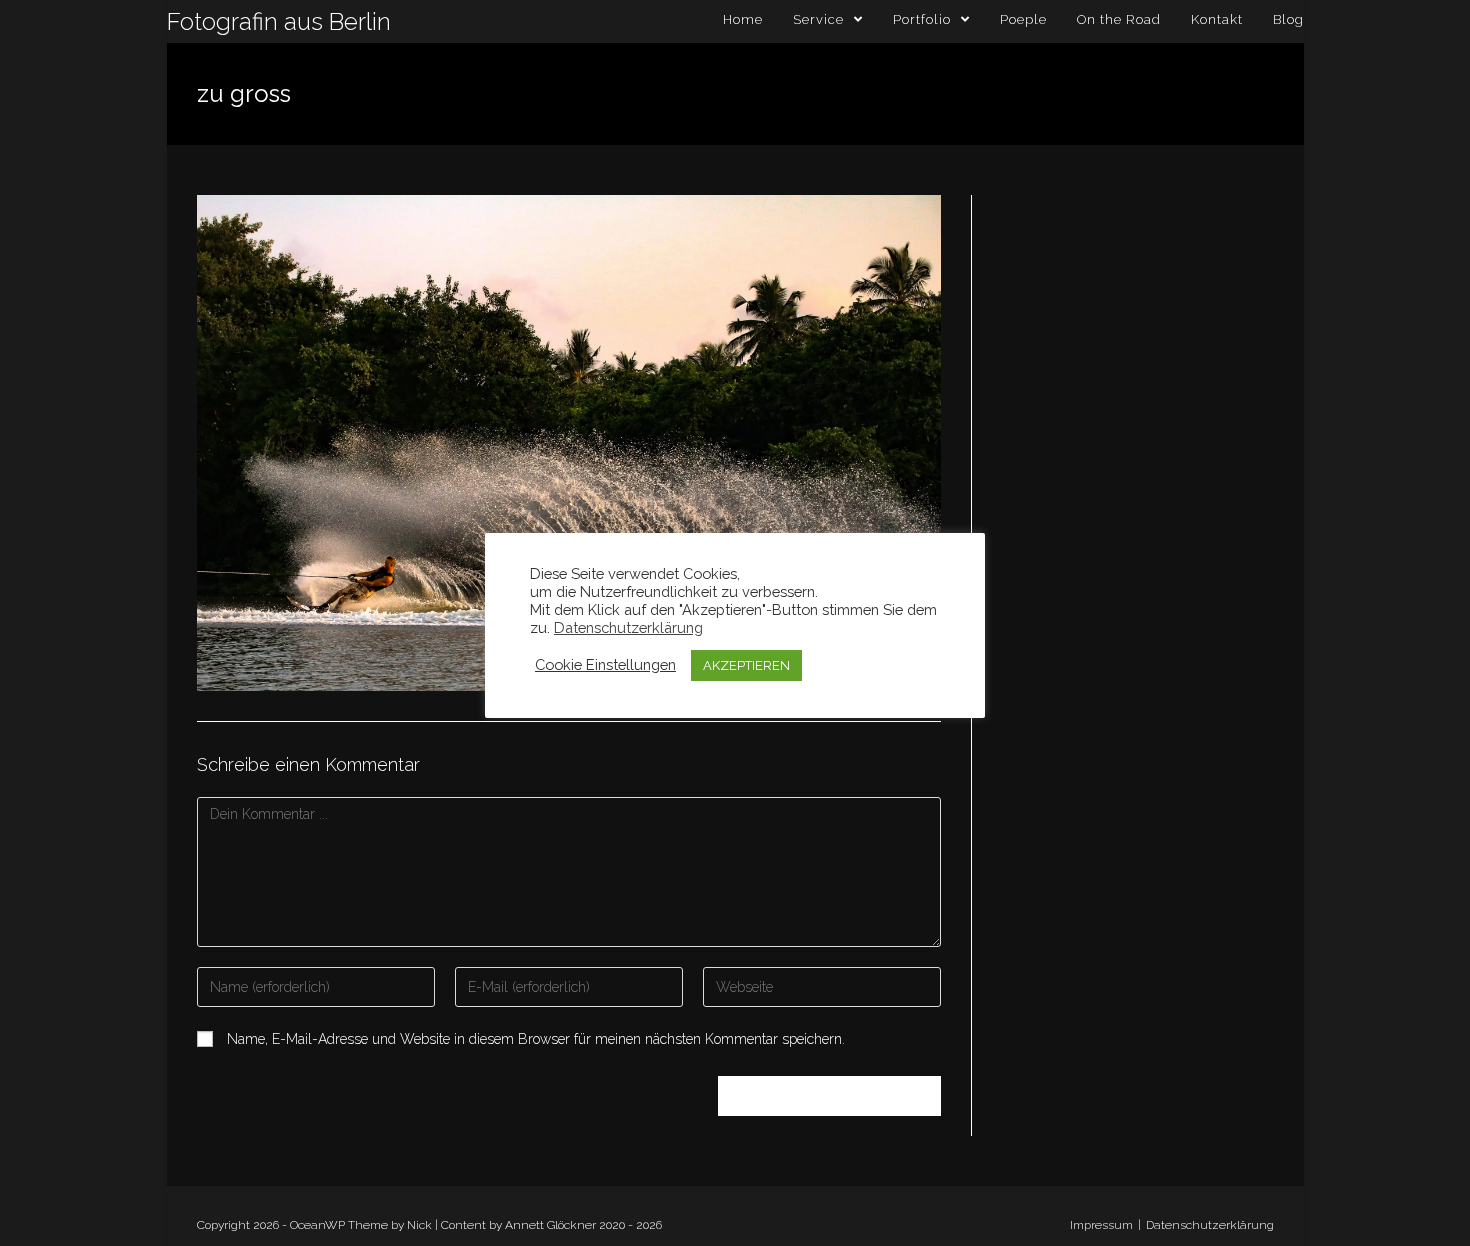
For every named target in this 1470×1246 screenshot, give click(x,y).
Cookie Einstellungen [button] (605, 664)
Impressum (1101, 1225)
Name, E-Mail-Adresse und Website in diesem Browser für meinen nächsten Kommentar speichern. (536, 1039)
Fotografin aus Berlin (279, 21)
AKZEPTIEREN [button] (746, 665)
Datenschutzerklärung (1210, 1225)
